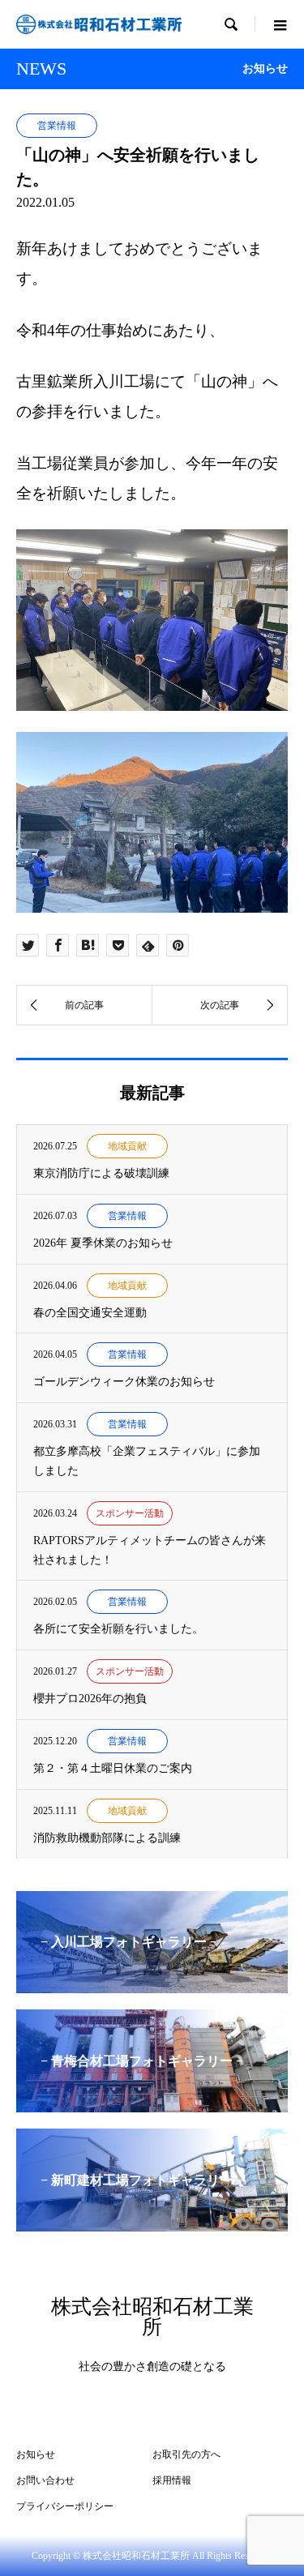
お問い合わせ (45, 2480)
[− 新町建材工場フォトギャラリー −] (152, 2225)
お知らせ (36, 2454)
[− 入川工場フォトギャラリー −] (152, 1986)
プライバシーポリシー (65, 2506)
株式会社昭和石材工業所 (152, 2317)
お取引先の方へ (186, 2454)
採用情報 (172, 2480)
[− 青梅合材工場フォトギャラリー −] (152, 2105)
